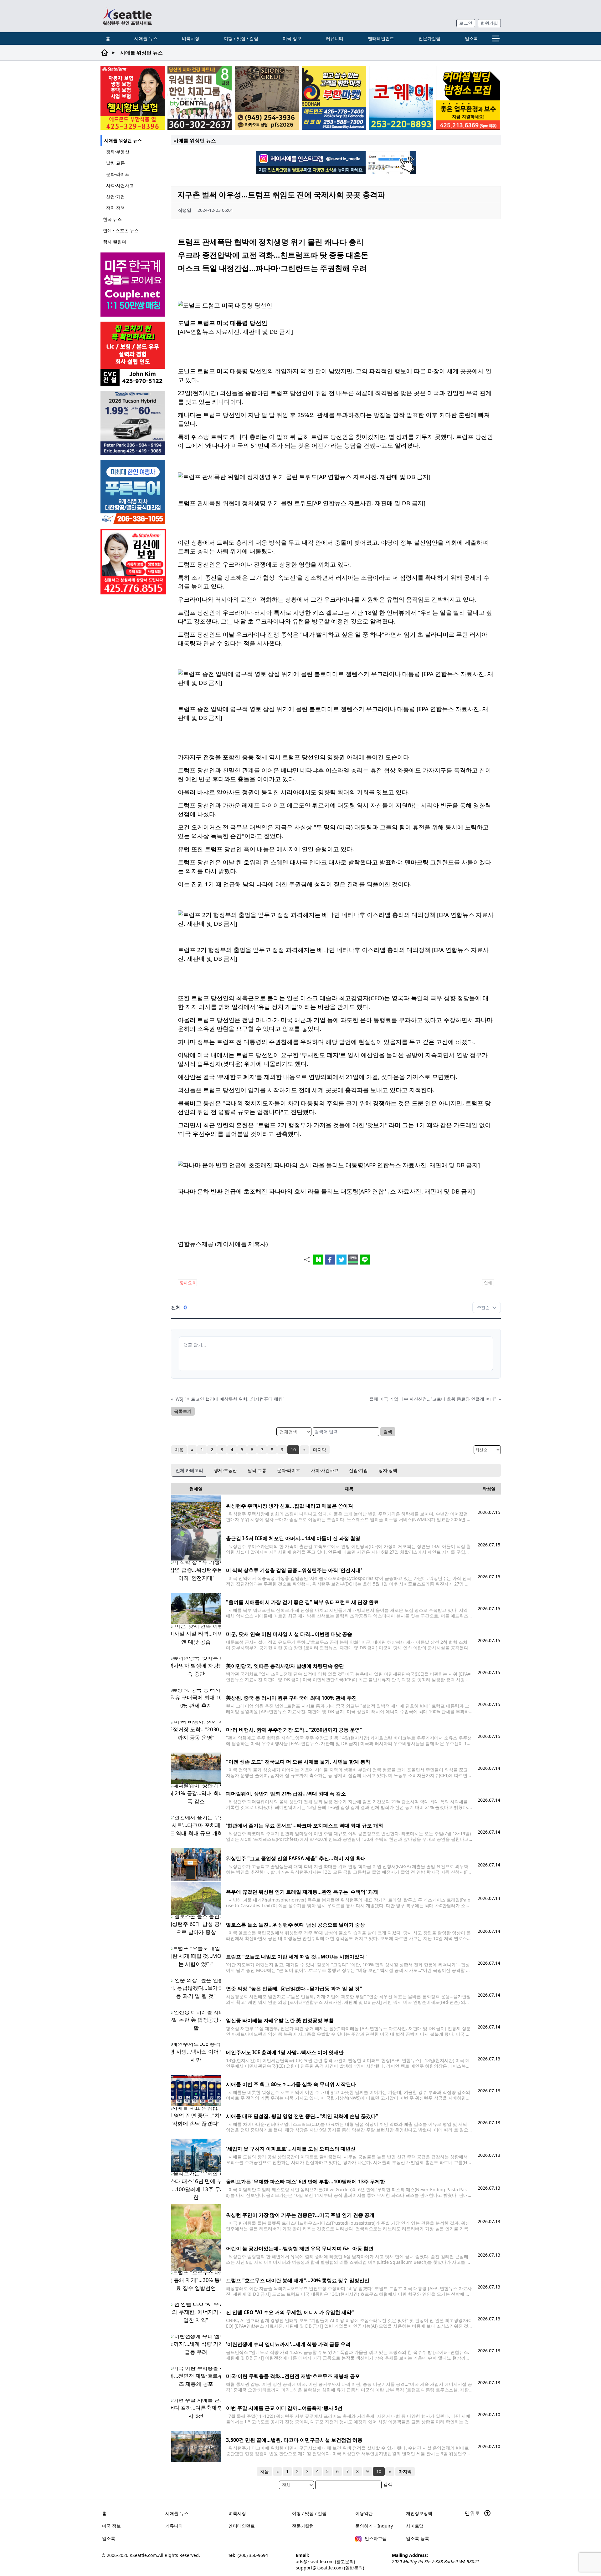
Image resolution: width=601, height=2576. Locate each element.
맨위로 (473, 2513)
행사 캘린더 (115, 242)
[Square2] (200, 98)
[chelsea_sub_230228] (133, 98)
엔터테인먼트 (381, 38)
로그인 (466, 23)
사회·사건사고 (120, 185)
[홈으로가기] (127, 16)
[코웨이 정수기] (401, 98)
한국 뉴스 (112, 219)
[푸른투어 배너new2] (133, 492)
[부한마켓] (334, 98)
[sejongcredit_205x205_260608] (267, 98)
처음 (179, 1450)
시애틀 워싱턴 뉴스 (123, 140)
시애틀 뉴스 (146, 38)
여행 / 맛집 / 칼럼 (241, 38)
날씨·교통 (116, 163)
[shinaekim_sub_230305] (133, 562)
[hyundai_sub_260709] (133, 423)
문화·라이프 (118, 174)
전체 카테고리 (189, 1470)
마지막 (320, 1450)
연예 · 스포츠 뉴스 (121, 230)
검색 (388, 1431)
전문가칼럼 (429, 38)
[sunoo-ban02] (133, 285)
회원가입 (489, 23)
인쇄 (488, 1283)
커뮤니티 (335, 38)
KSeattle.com (143, 2555)
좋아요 (187, 1283)
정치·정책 (116, 208)
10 (293, 1450)
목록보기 (183, 1411)
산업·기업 (116, 197)
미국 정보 (292, 38)
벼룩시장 (191, 38)
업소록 (471, 38)
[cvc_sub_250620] (133, 354)
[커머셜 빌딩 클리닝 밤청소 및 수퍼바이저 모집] (468, 98)
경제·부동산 (118, 152)
